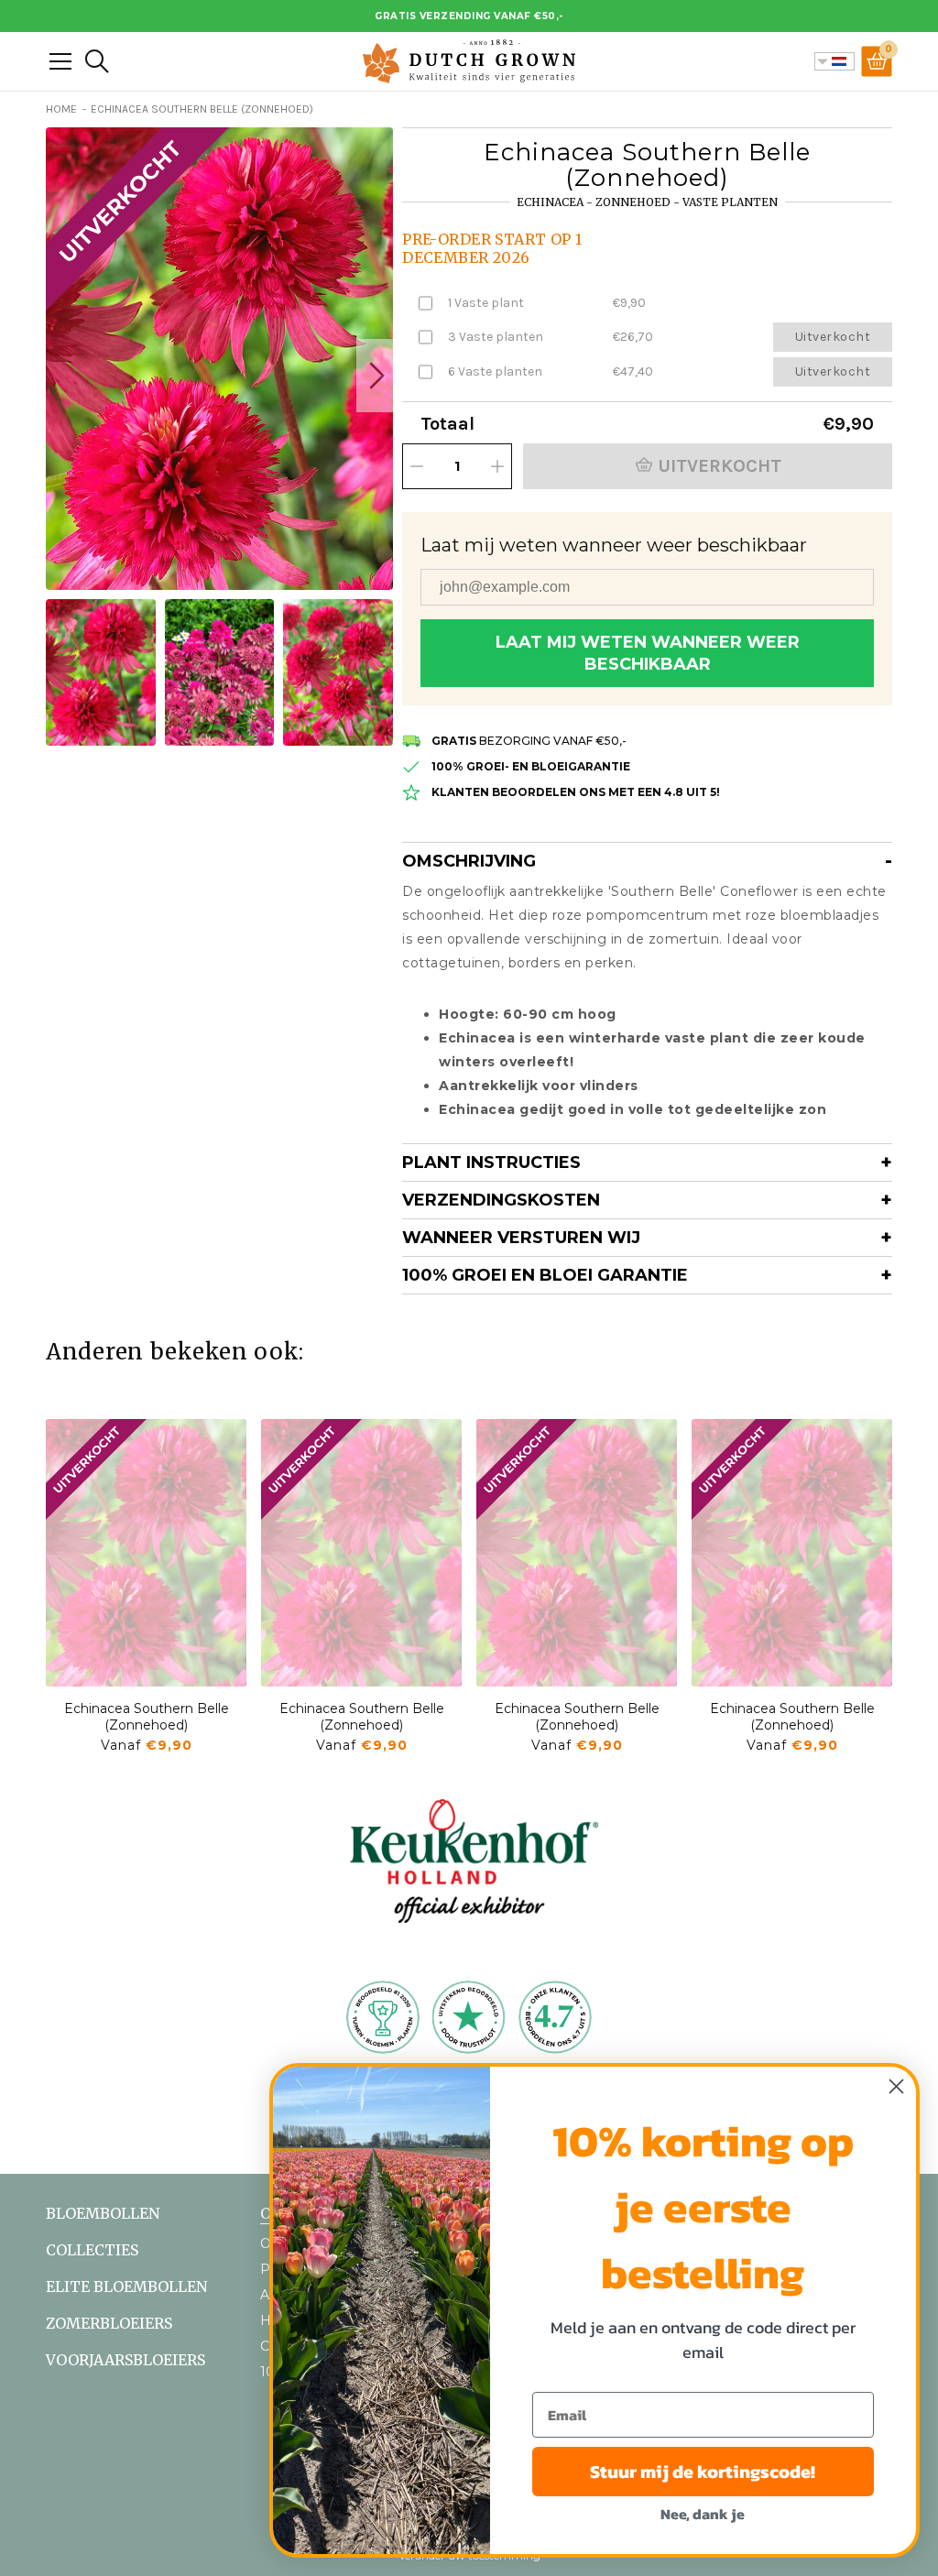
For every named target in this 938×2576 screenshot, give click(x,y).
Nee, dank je (703, 2514)
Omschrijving (469, 861)
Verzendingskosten (501, 1200)
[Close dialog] (896, 2086)
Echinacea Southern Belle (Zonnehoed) (147, 1717)
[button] (375, 376)
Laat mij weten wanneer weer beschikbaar (648, 653)
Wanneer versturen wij (521, 1238)
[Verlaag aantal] (417, 466)
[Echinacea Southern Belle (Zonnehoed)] (146, 1553)
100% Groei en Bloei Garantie (545, 1275)
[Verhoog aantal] (497, 466)
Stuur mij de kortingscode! (703, 2472)
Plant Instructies (491, 1162)
